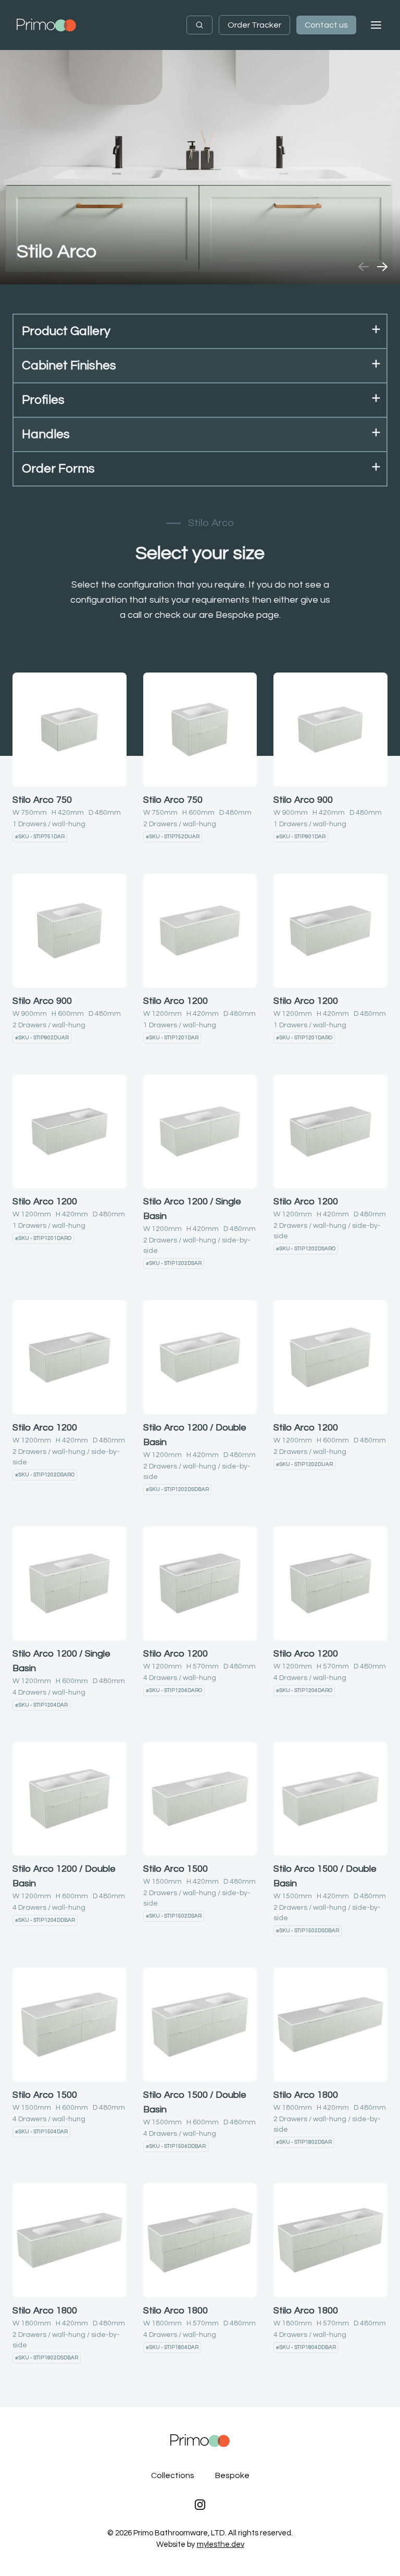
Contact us (326, 25)
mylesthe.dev (221, 2544)
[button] (200, 332)
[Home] (46, 25)
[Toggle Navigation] (376, 25)
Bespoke (232, 2475)
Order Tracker (254, 25)
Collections (173, 2475)
